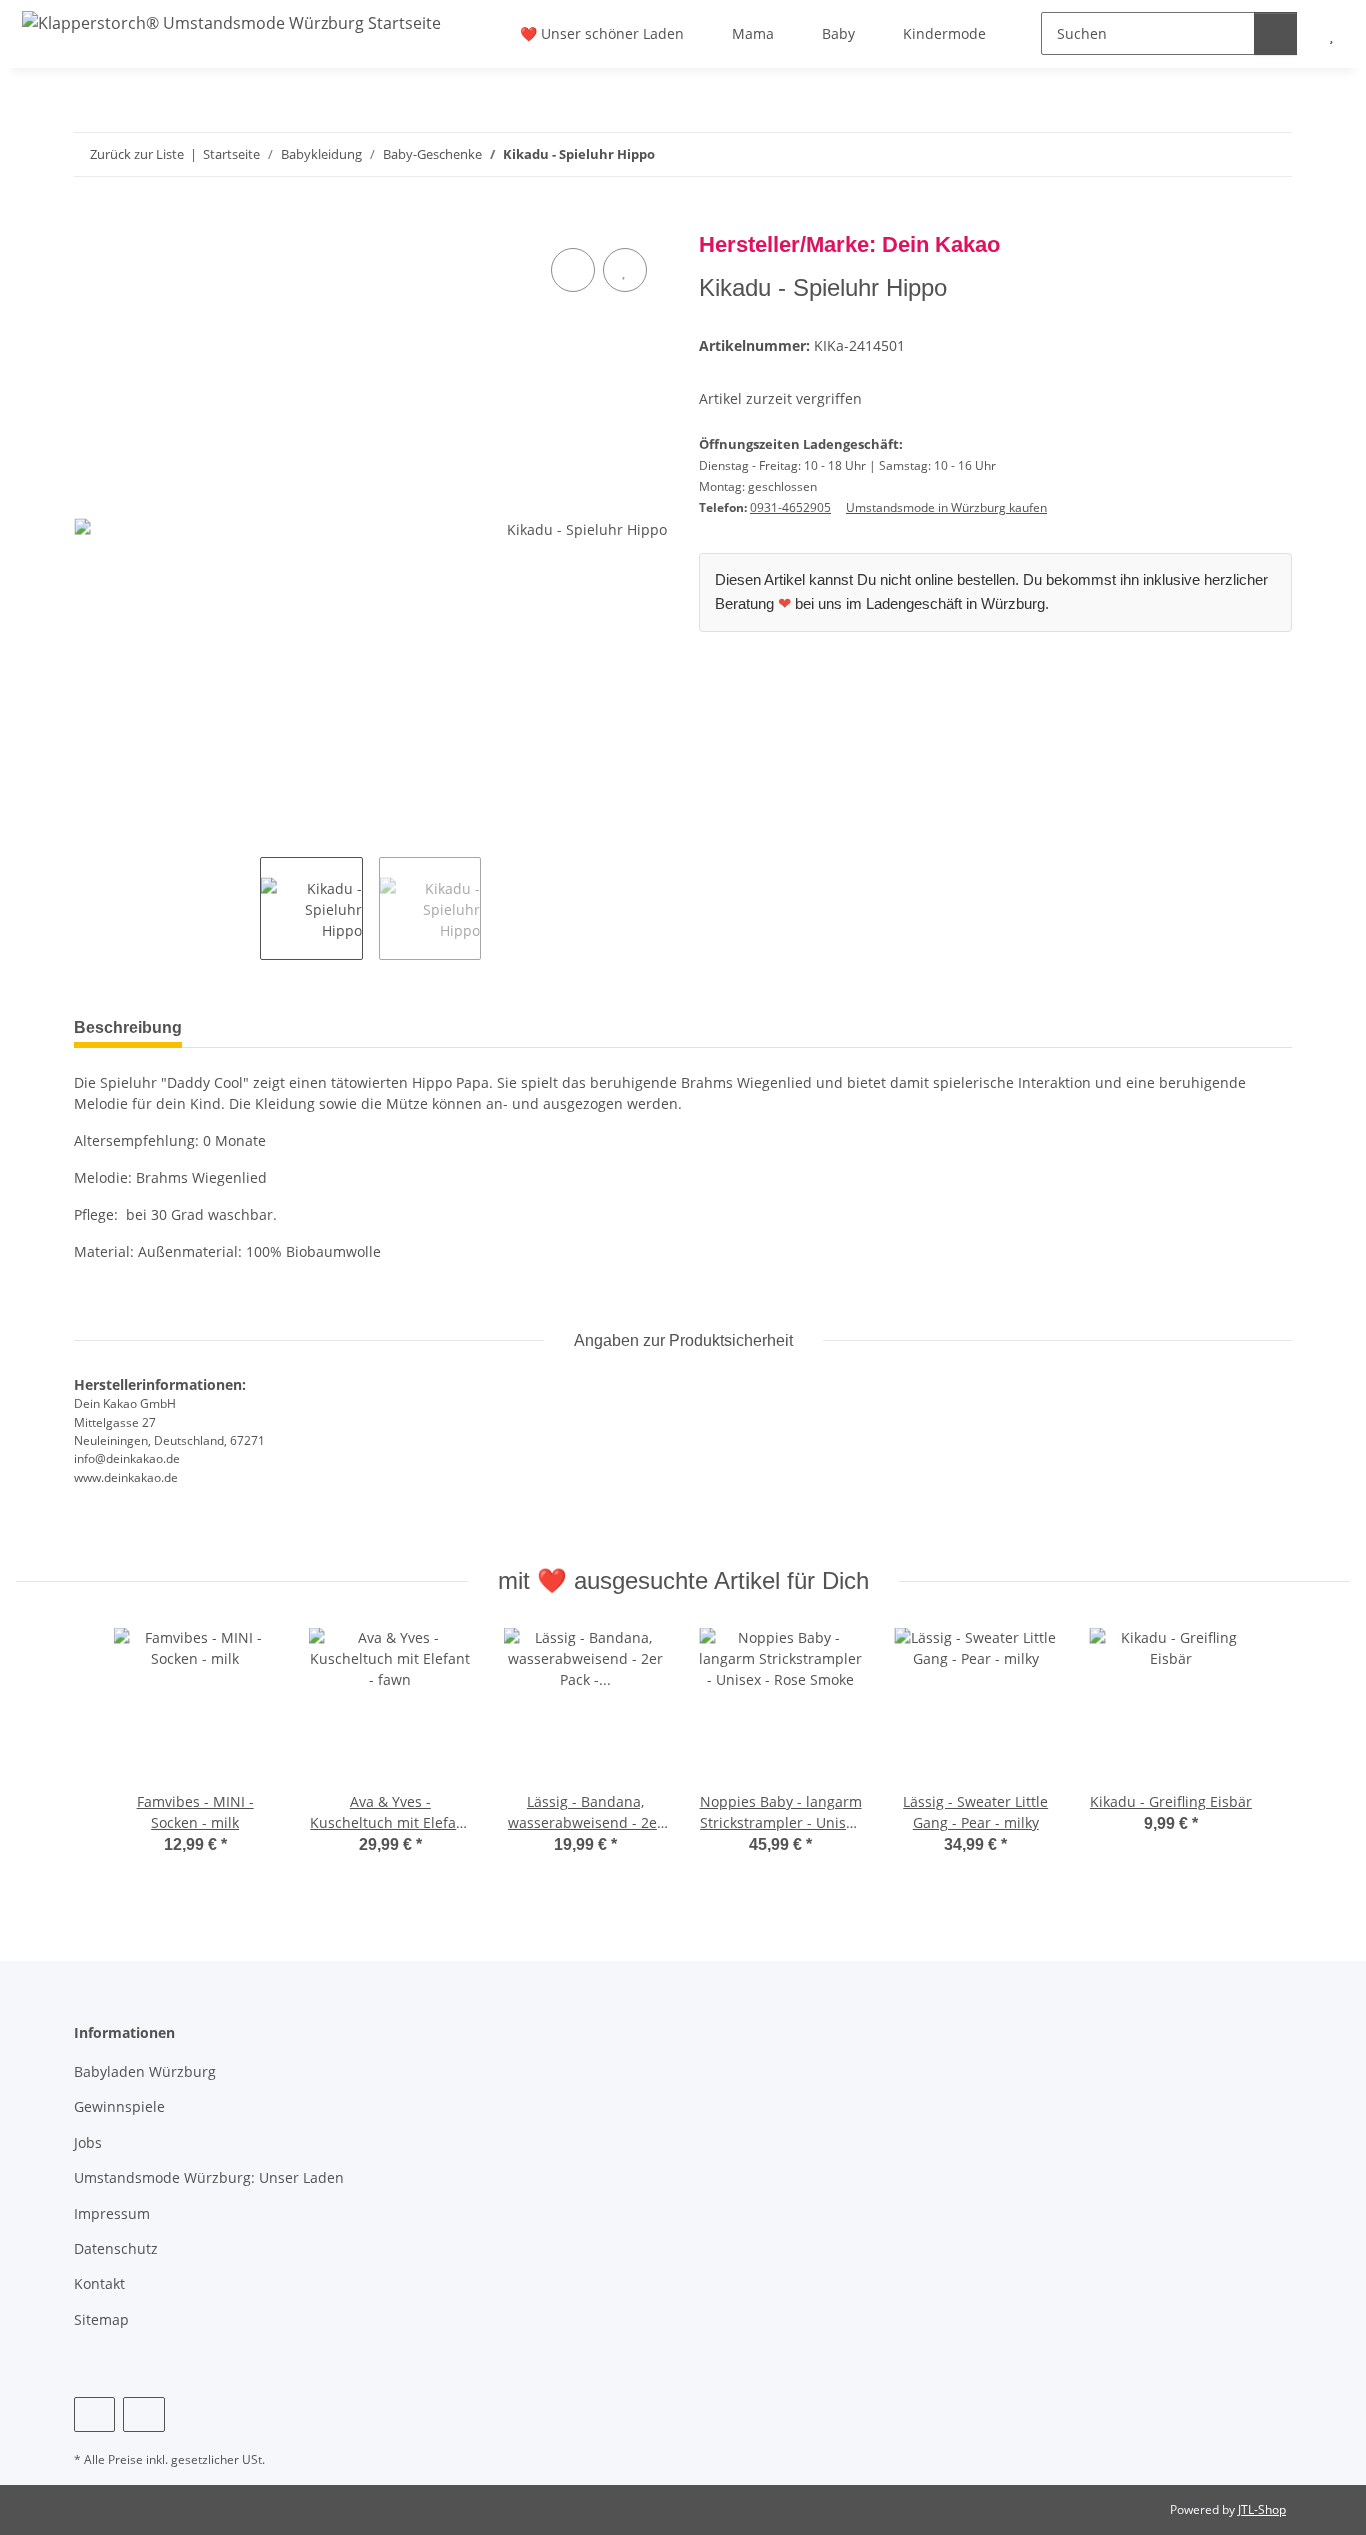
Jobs (88, 2142)
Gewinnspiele (119, 2106)
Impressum (112, 2213)
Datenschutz (116, 2248)
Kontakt (99, 2283)
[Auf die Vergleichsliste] (573, 270)
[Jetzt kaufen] (90, 221)
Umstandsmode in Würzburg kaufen (946, 507)
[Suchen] (1275, 33)
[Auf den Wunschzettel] (625, 270)
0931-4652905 (790, 507)
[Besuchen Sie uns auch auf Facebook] (94, 2414)
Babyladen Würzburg (145, 2071)
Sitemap (101, 2319)
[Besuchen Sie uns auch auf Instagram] (143, 2414)
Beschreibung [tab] (128, 1027)
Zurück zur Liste (137, 154)
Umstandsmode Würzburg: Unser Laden (209, 2177)
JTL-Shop (1262, 2509)
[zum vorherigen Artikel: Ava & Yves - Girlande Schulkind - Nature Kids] (1227, 154)
